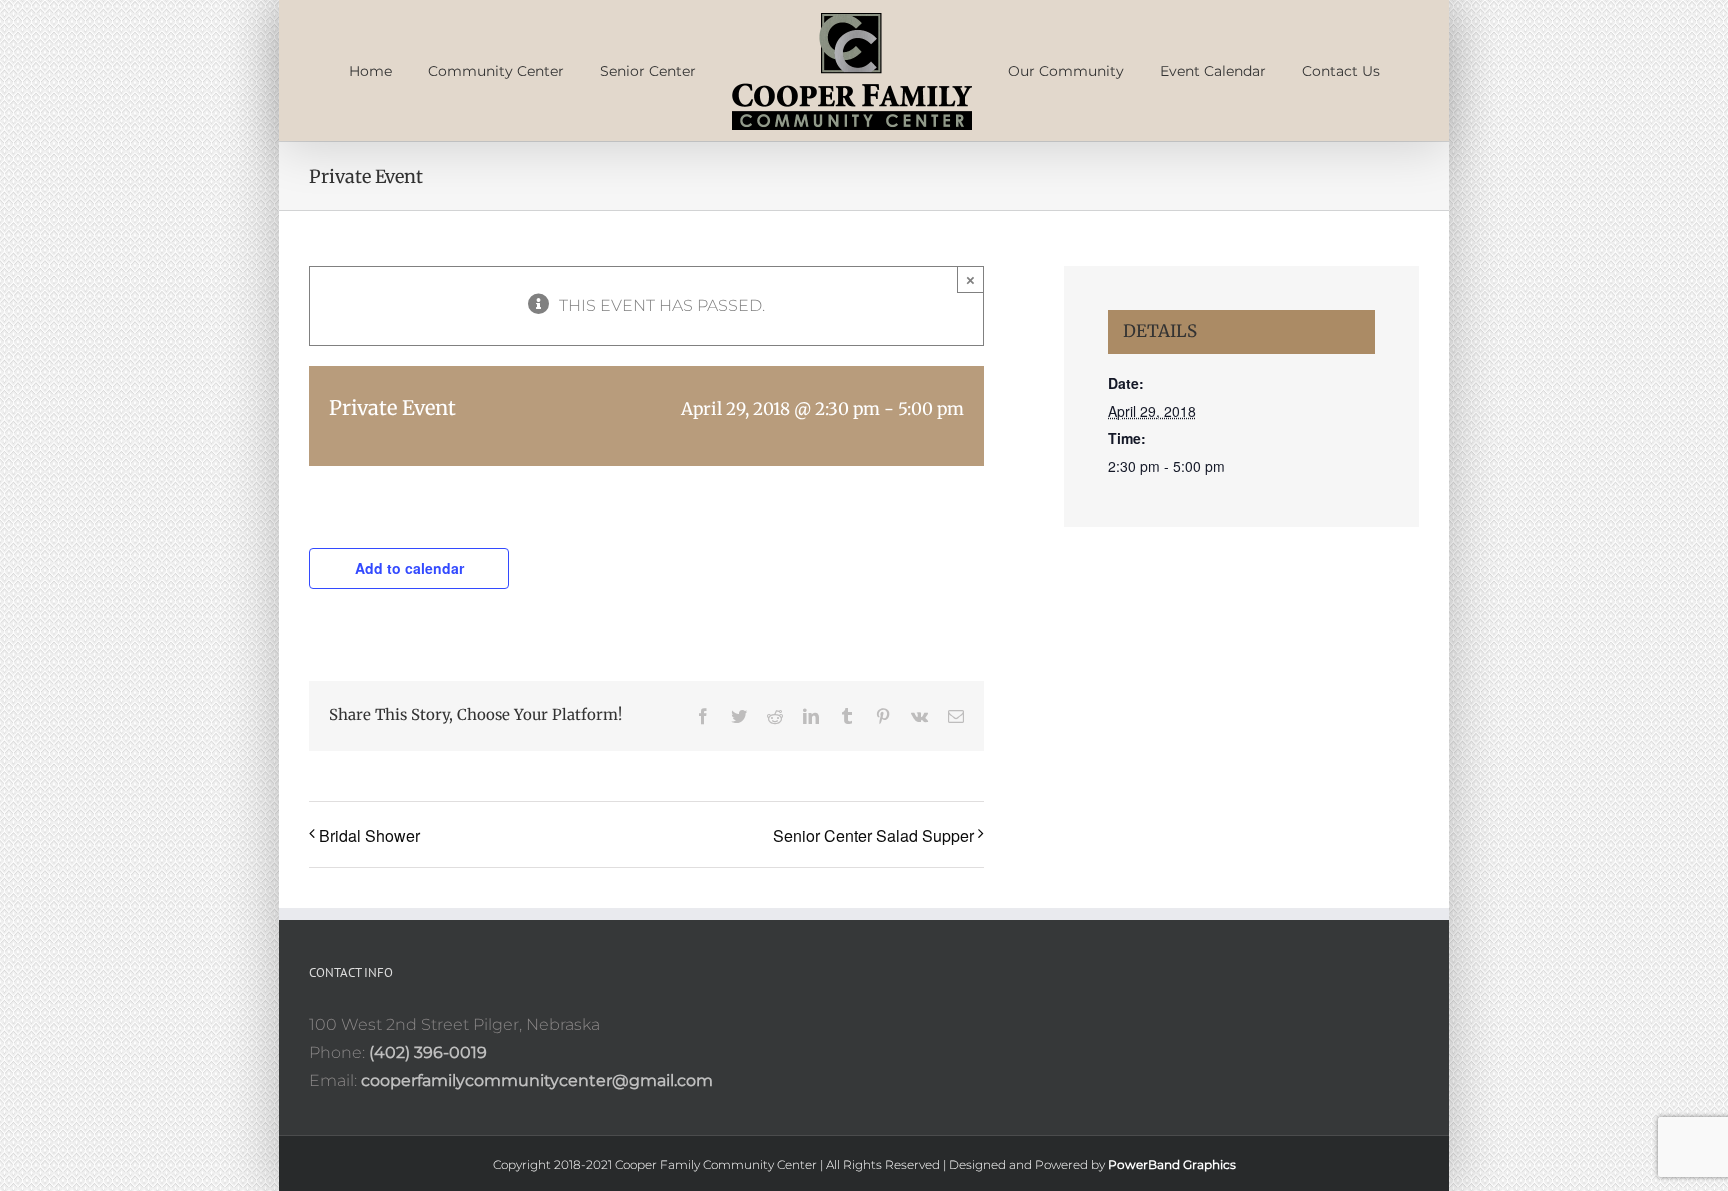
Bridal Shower (369, 919)
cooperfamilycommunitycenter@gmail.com (537, 1164)
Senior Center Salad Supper (873, 919)
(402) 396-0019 (428, 1136)
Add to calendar (409, 652)
